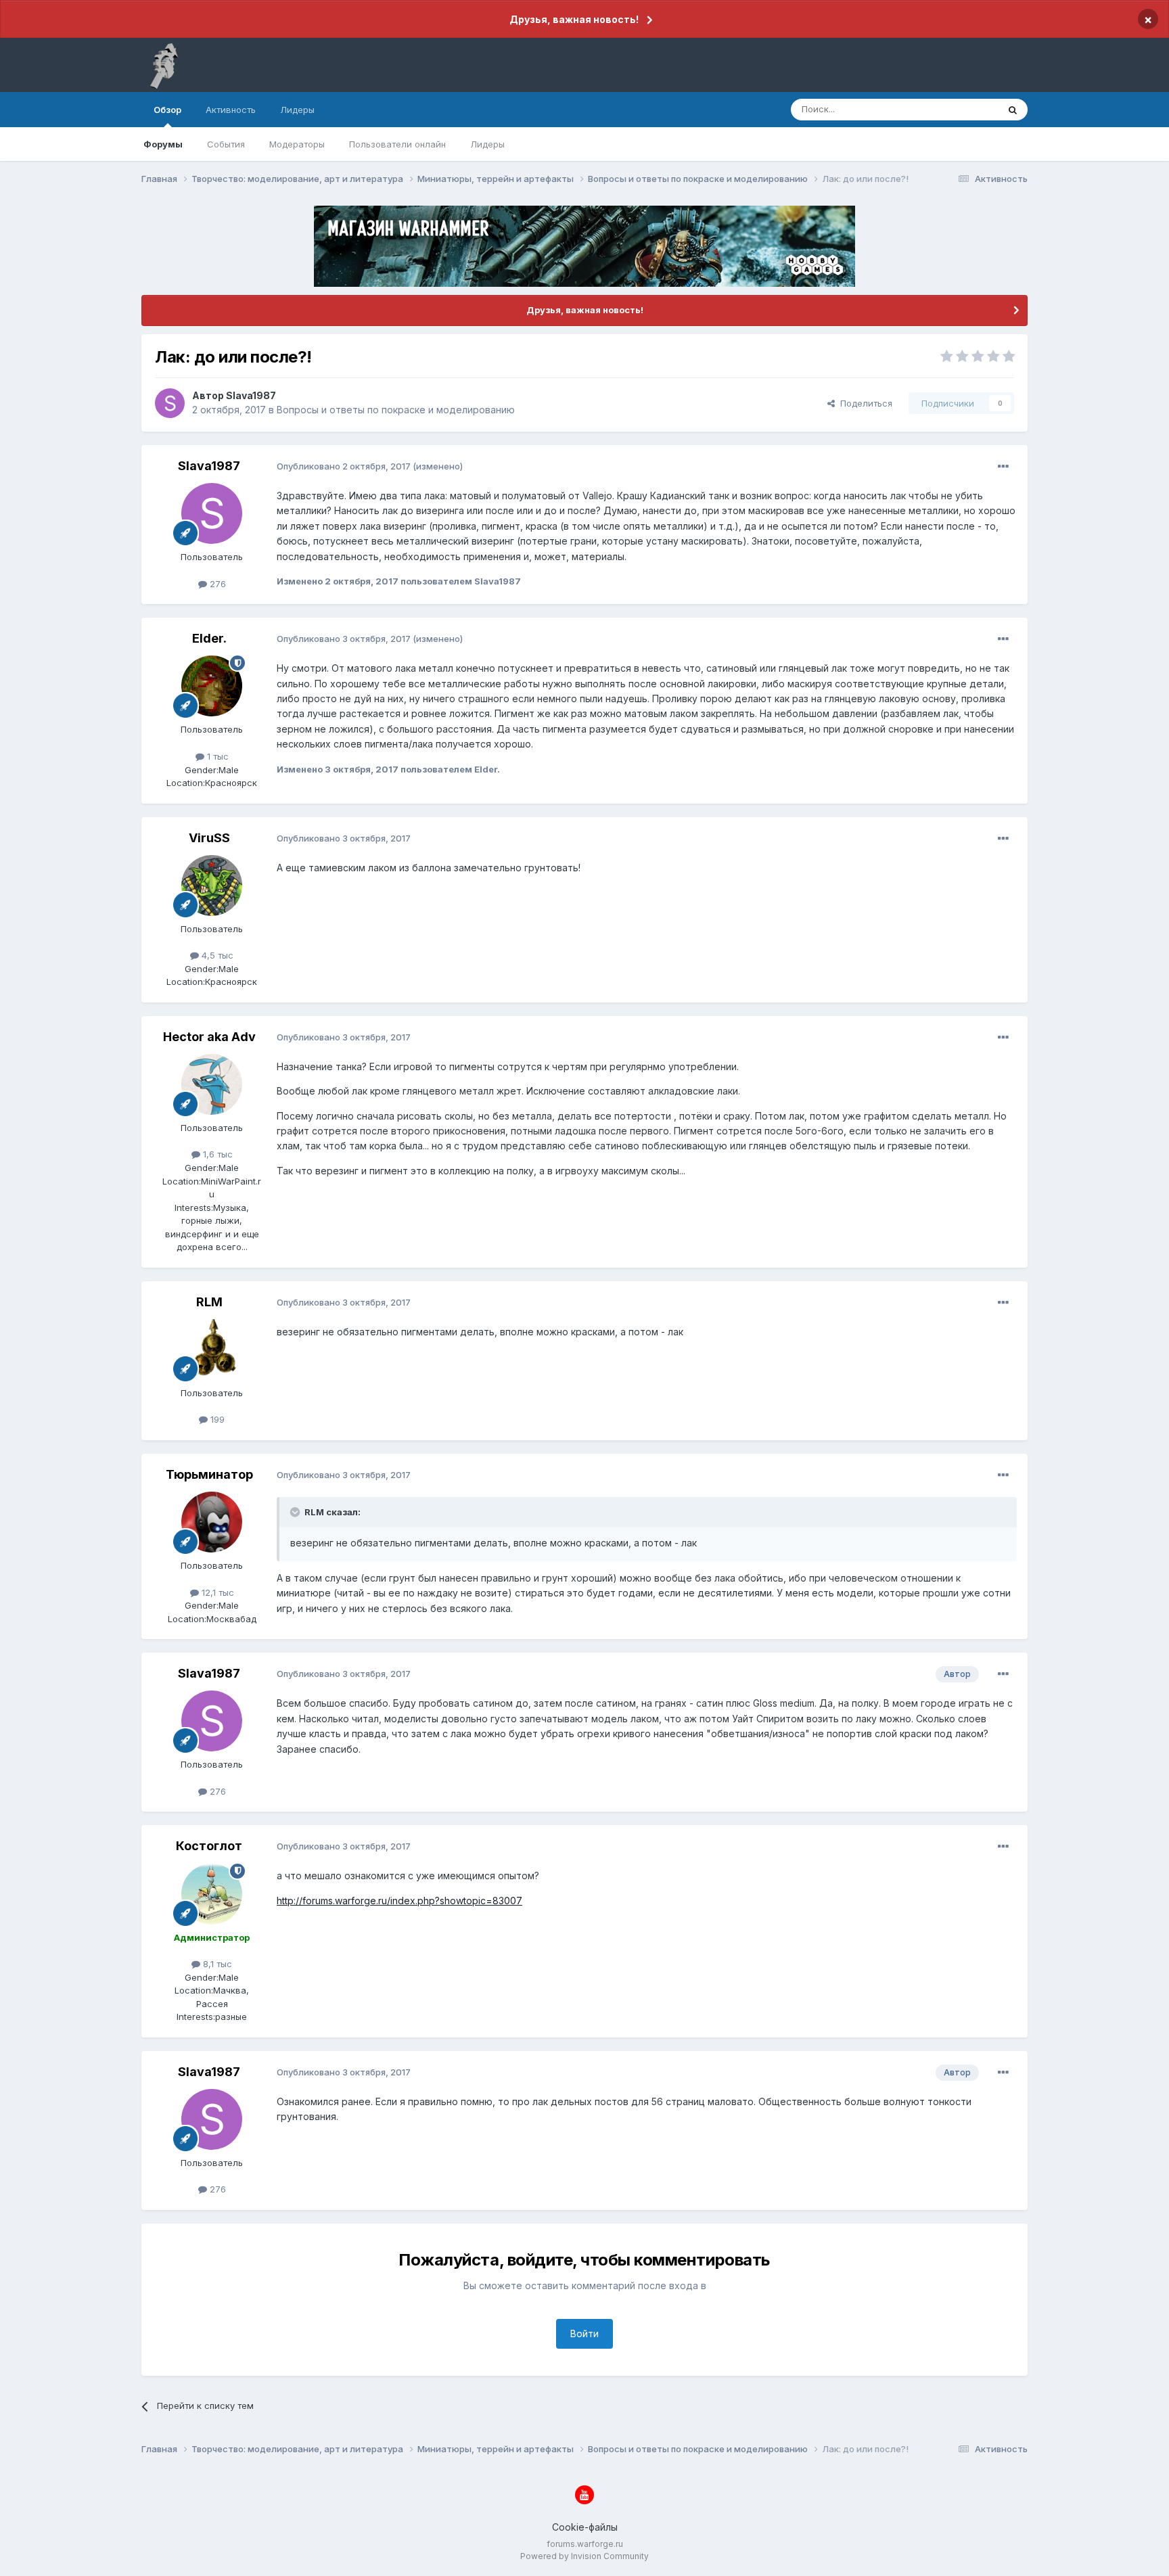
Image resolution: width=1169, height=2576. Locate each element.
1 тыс (216, 756)
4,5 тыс (216, 955)
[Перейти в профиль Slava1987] (170, 403)
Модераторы (297, 144)
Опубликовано (344, 466)
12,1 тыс (216, 1592)
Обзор (167, 110)
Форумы (163, 144)
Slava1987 (251, 395)
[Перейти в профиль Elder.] (212, 686)
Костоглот (209, 1846)
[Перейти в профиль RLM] (212, 1350)
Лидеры (487, 144)
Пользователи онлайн (397, 144)
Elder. (209, 638)
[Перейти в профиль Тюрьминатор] (212, 1522)
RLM (209, 1302)
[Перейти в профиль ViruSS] (212, 885)
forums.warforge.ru (585, 2544)
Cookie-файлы (585, 2527)
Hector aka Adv (209, 1037)
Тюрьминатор (209, 1474)
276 (216, 584)
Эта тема (962, 109)
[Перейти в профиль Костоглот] (212, 1894)
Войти (584, 2333)
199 (216, 1419)
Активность (231, 110)
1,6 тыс (216, 1154)
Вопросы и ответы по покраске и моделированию (396, 410)
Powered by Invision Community (584, 2556)
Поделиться (864, 403)
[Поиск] (1013, 110)
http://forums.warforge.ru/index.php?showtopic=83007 (399, 1901)
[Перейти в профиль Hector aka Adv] (212, 1084)
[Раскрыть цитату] (296, 1512)
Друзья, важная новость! (574, 19)
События (226, 144)
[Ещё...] (1003, 467)
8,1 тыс (216, 1964)
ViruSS (209, 838)
